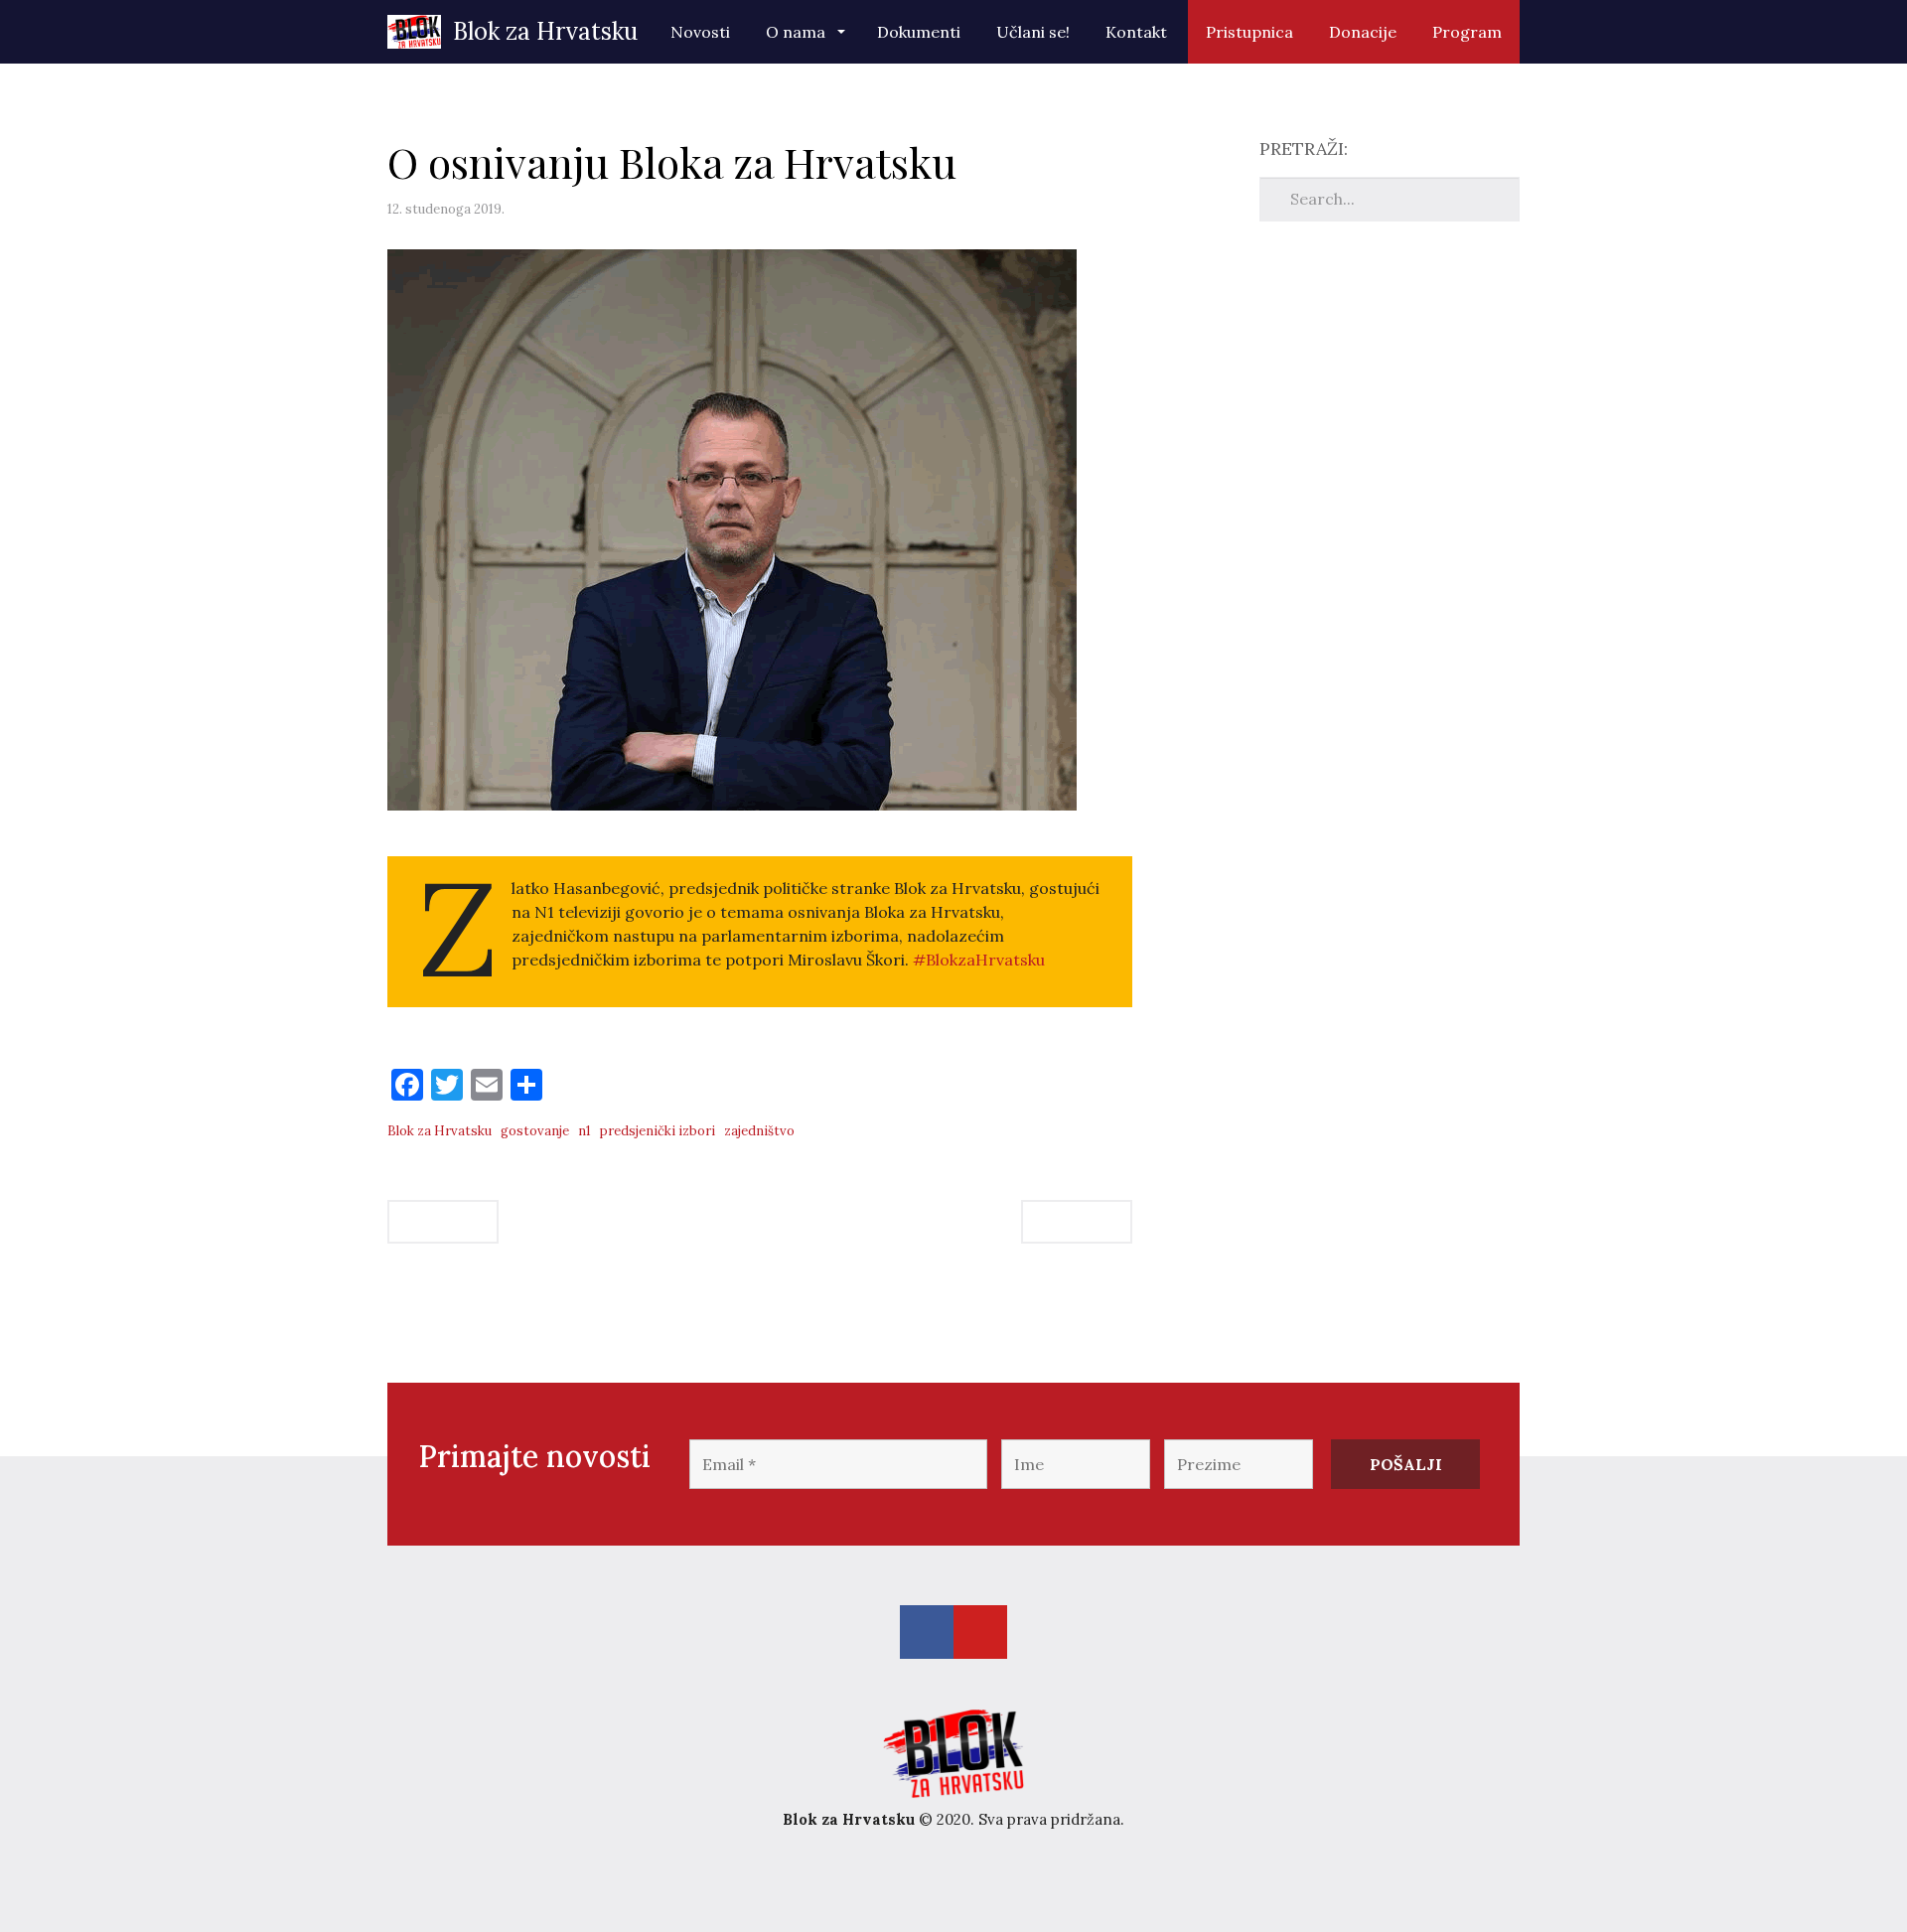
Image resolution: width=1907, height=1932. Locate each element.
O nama (798, 32)
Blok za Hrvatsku (539, 31)
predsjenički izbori (658, 1131)
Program (1467, 32)
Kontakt (1136, 32)
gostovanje (535, 1131)
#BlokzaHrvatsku (979, 960)
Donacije (1363, 32)
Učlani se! (1033, 32)
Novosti (700, 32)
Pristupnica (1249, 32)
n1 (585, 1131)
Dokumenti (919, 32)
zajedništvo (759, 1131)
